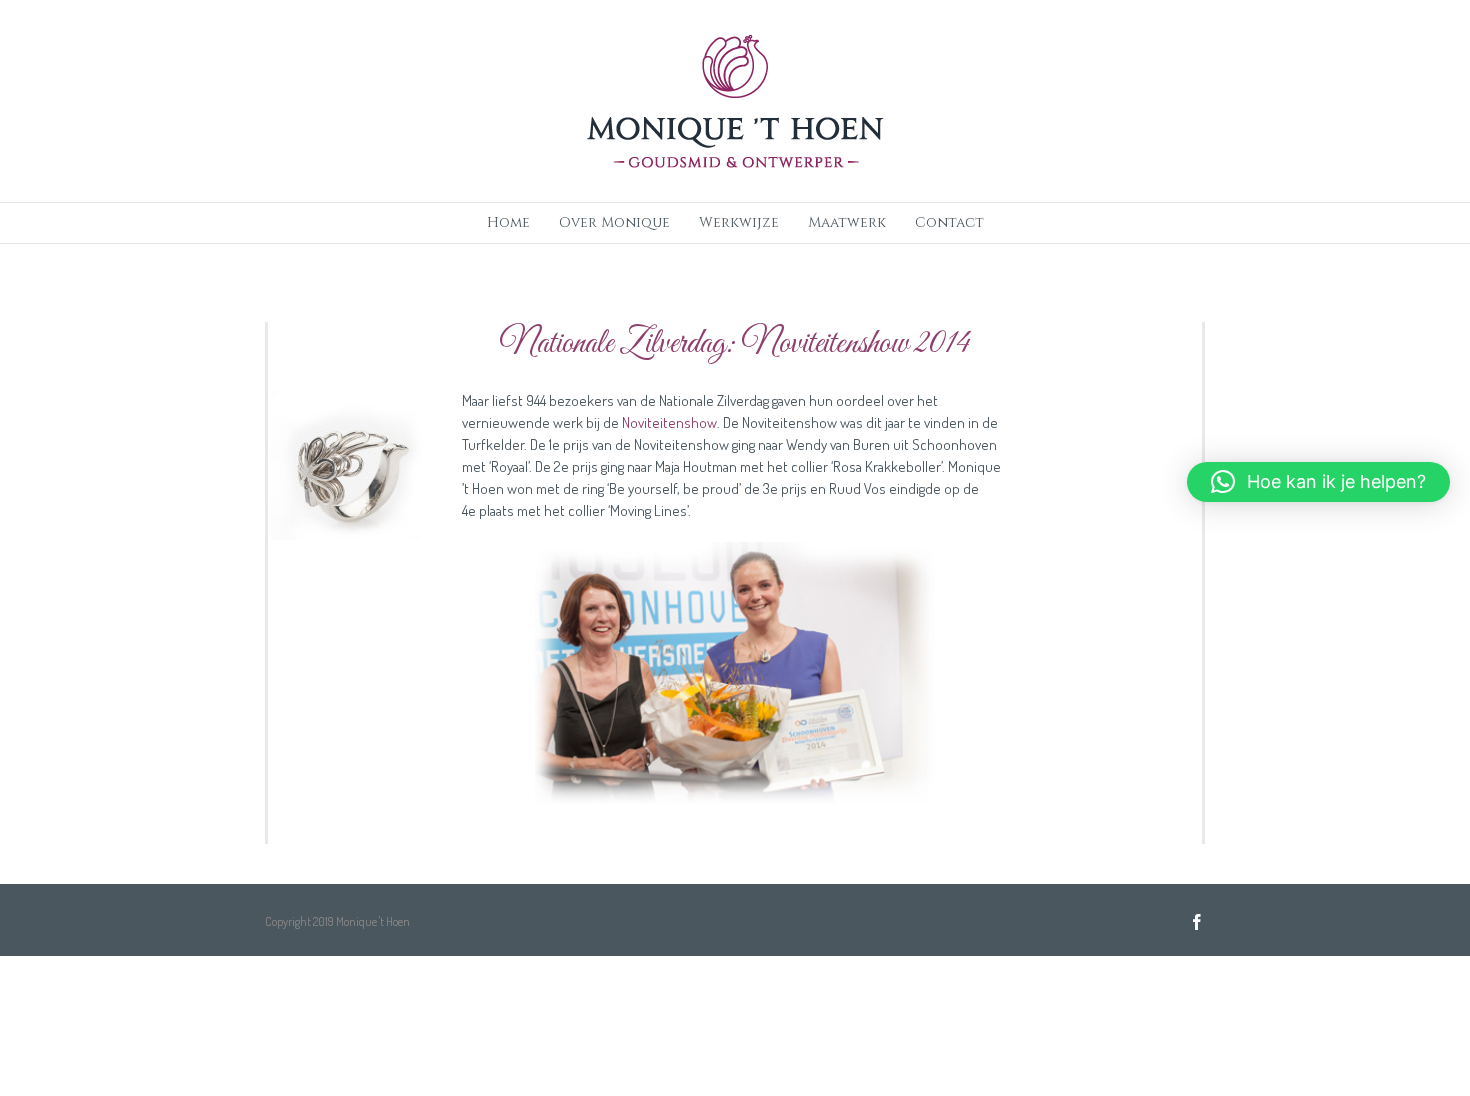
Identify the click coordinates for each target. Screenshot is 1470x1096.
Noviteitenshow (669, 422)
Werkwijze (739, 222)
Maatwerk (847, 222)
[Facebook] (1197, 922)
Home (508, 222)
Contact (949, 222)
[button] (1318, 482)
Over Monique (614, 222)
